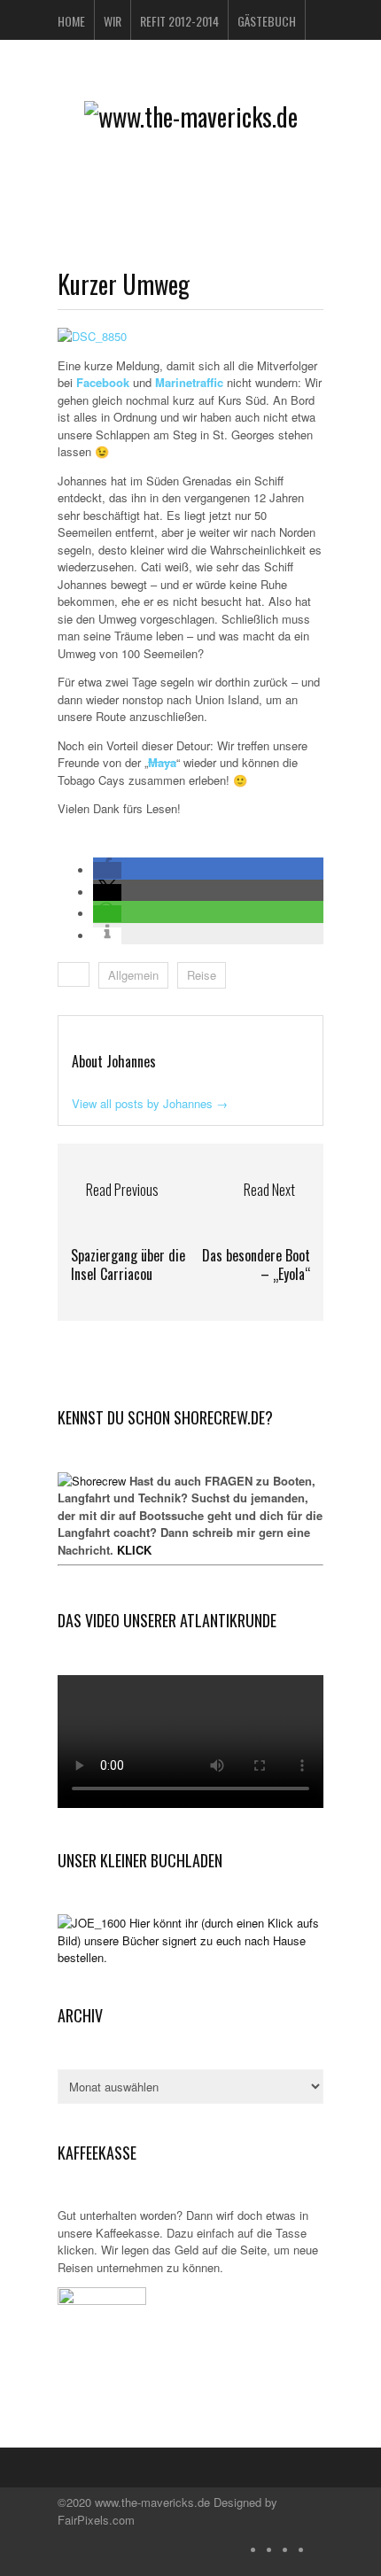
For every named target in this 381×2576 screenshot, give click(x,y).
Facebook (103, 382)
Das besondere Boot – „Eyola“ (256, 1265)
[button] (107, 870)
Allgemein (133, 975)
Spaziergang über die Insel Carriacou (128, 1265)
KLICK (134, 1550)
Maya (162, 762)
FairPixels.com (96, 2520)
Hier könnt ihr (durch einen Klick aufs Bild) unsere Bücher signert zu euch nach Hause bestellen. (188, 1940)
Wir (113, 21)
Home (71, 21)
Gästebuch (267, 21)
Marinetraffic (191, 382)
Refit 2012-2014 (179, 21)
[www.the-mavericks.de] (191, 116)
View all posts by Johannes (150, 1103)
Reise (202, 975)
